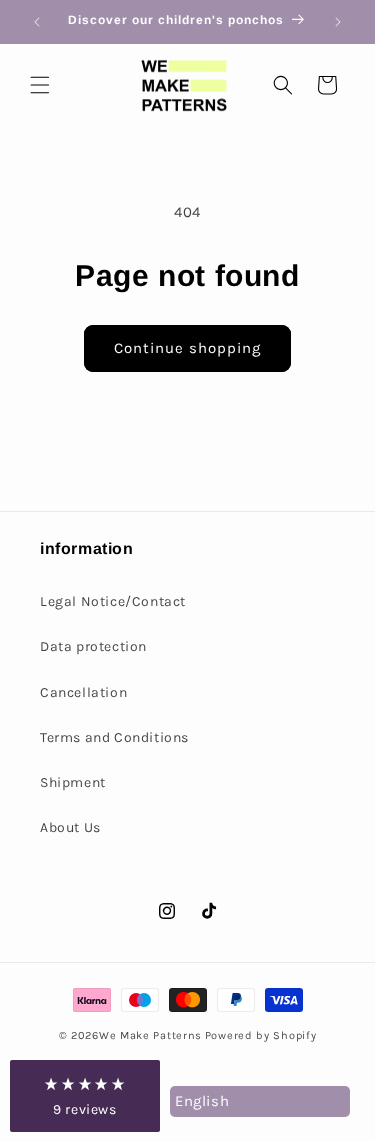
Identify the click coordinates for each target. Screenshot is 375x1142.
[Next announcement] (338, 22)
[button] (40, 85)
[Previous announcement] (37, 22)
